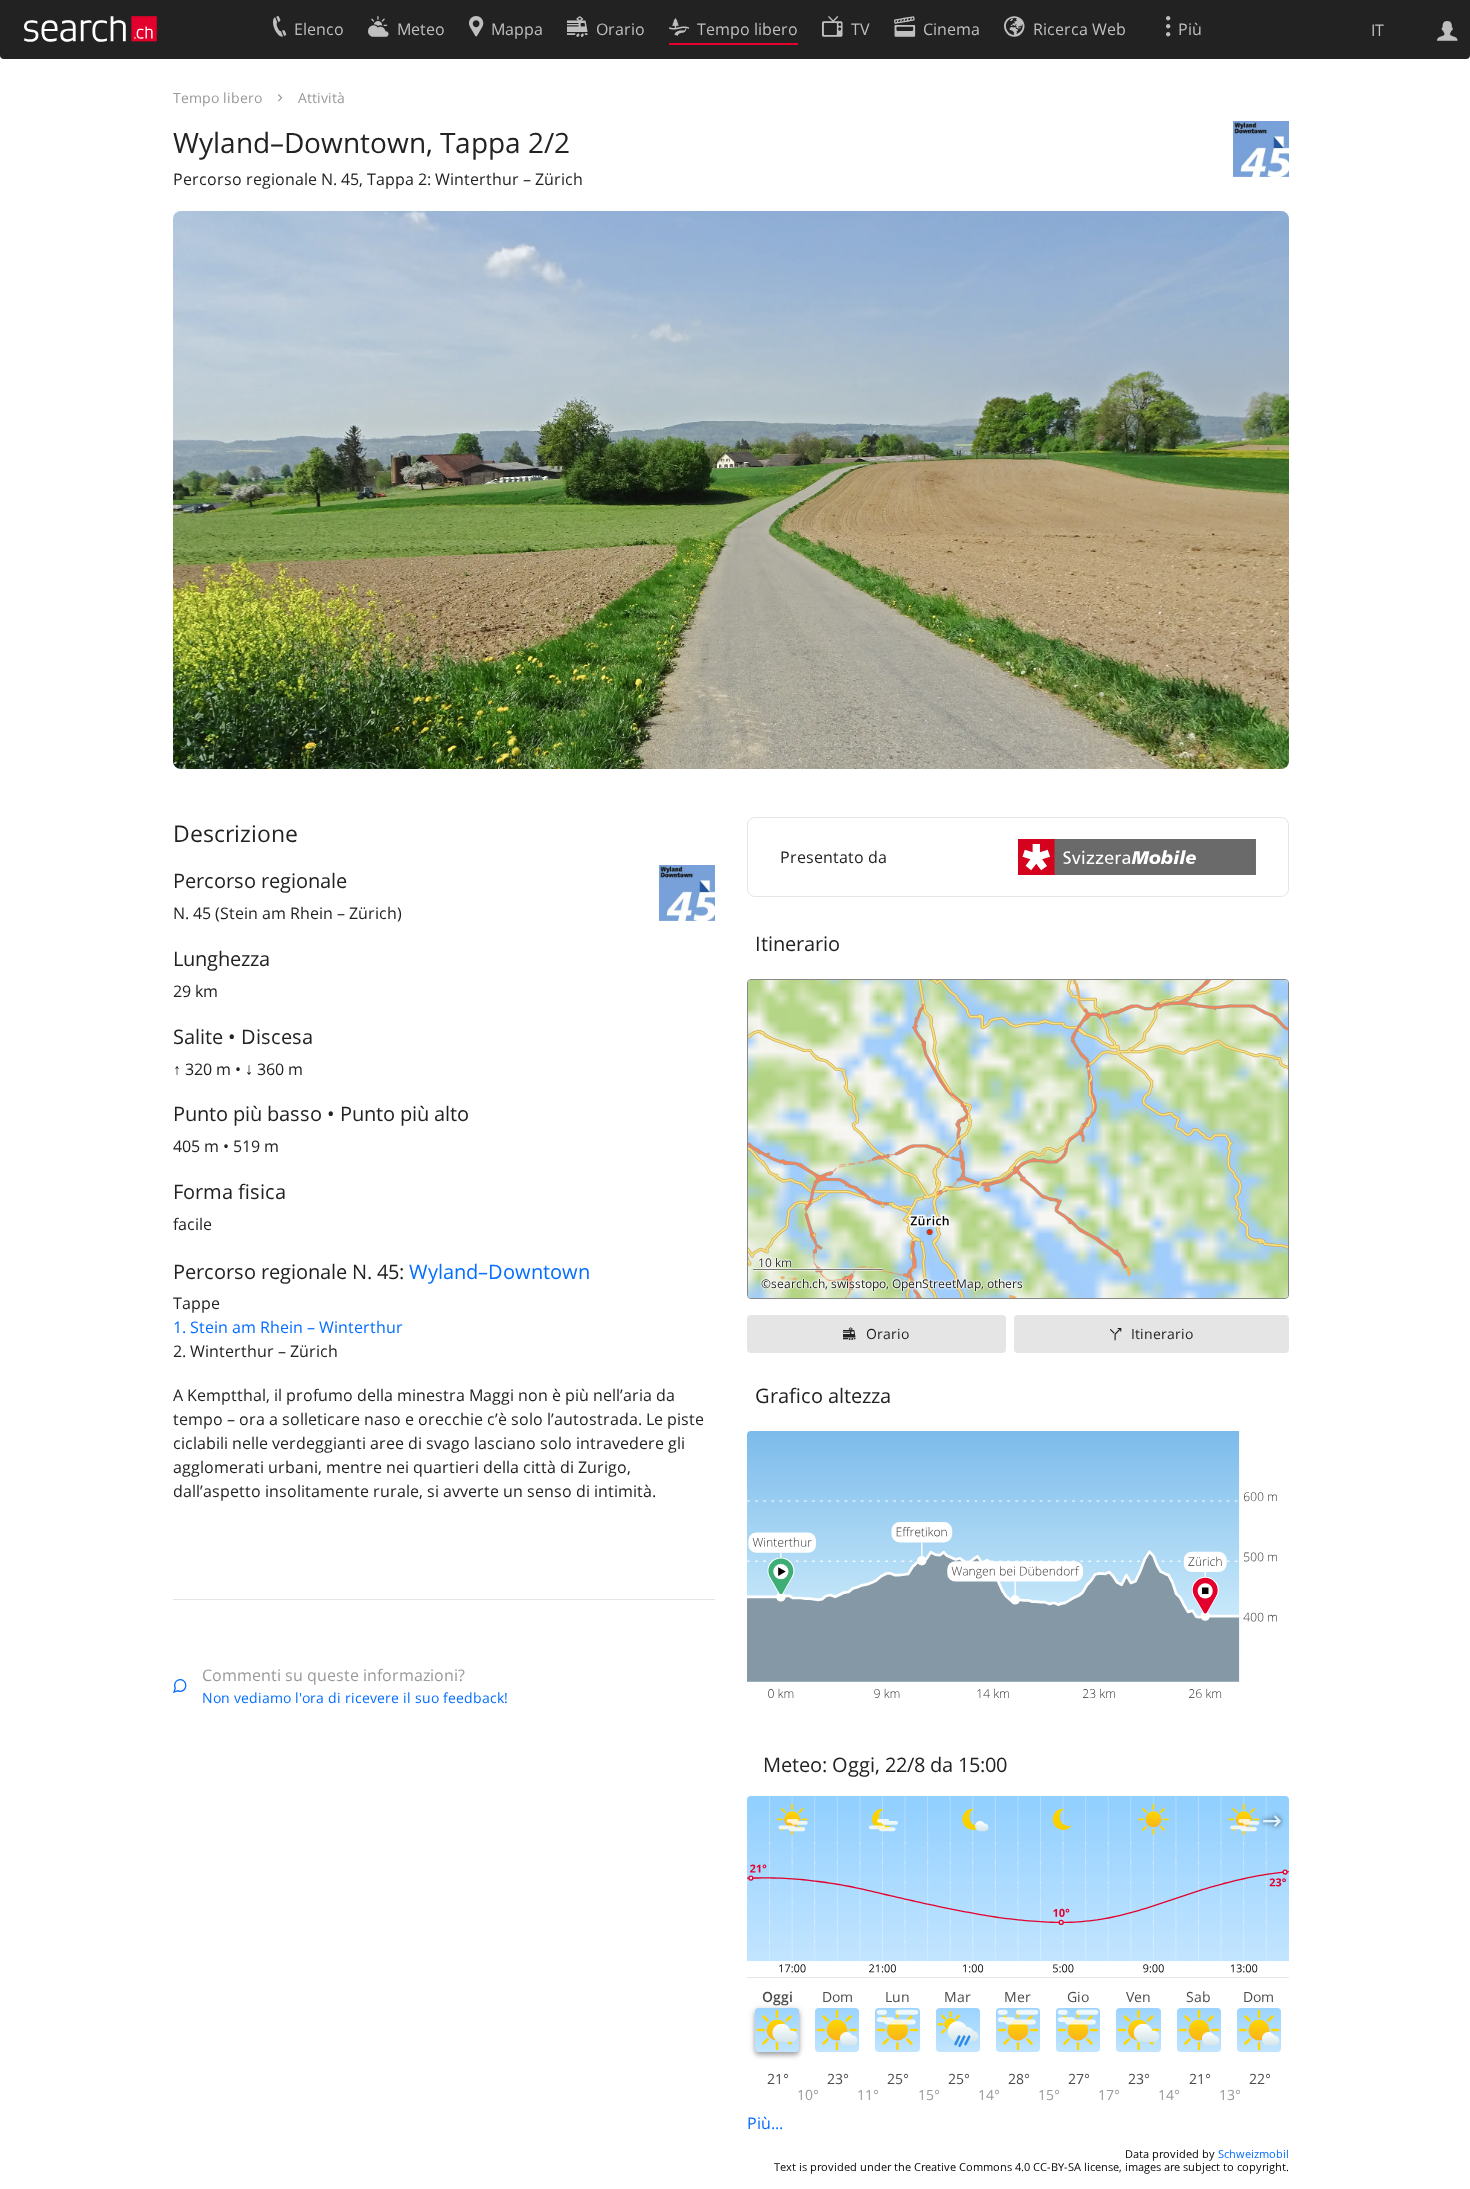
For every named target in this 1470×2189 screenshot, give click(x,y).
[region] (1018, 1139)
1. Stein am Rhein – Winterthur (288, 1327)
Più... (765, 2123)
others (1005, 1283)
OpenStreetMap (936, 1283)
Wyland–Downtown (499, 1271)
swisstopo (858, 1283)
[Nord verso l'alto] (1265, 1275)
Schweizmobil (1253, 2153)
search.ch (798, 1283)
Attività (321, 97)
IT (1377, 30)
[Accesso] (1447, 29)
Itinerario (1162, 1333)
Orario (887, 1333)
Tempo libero (217, 97)
